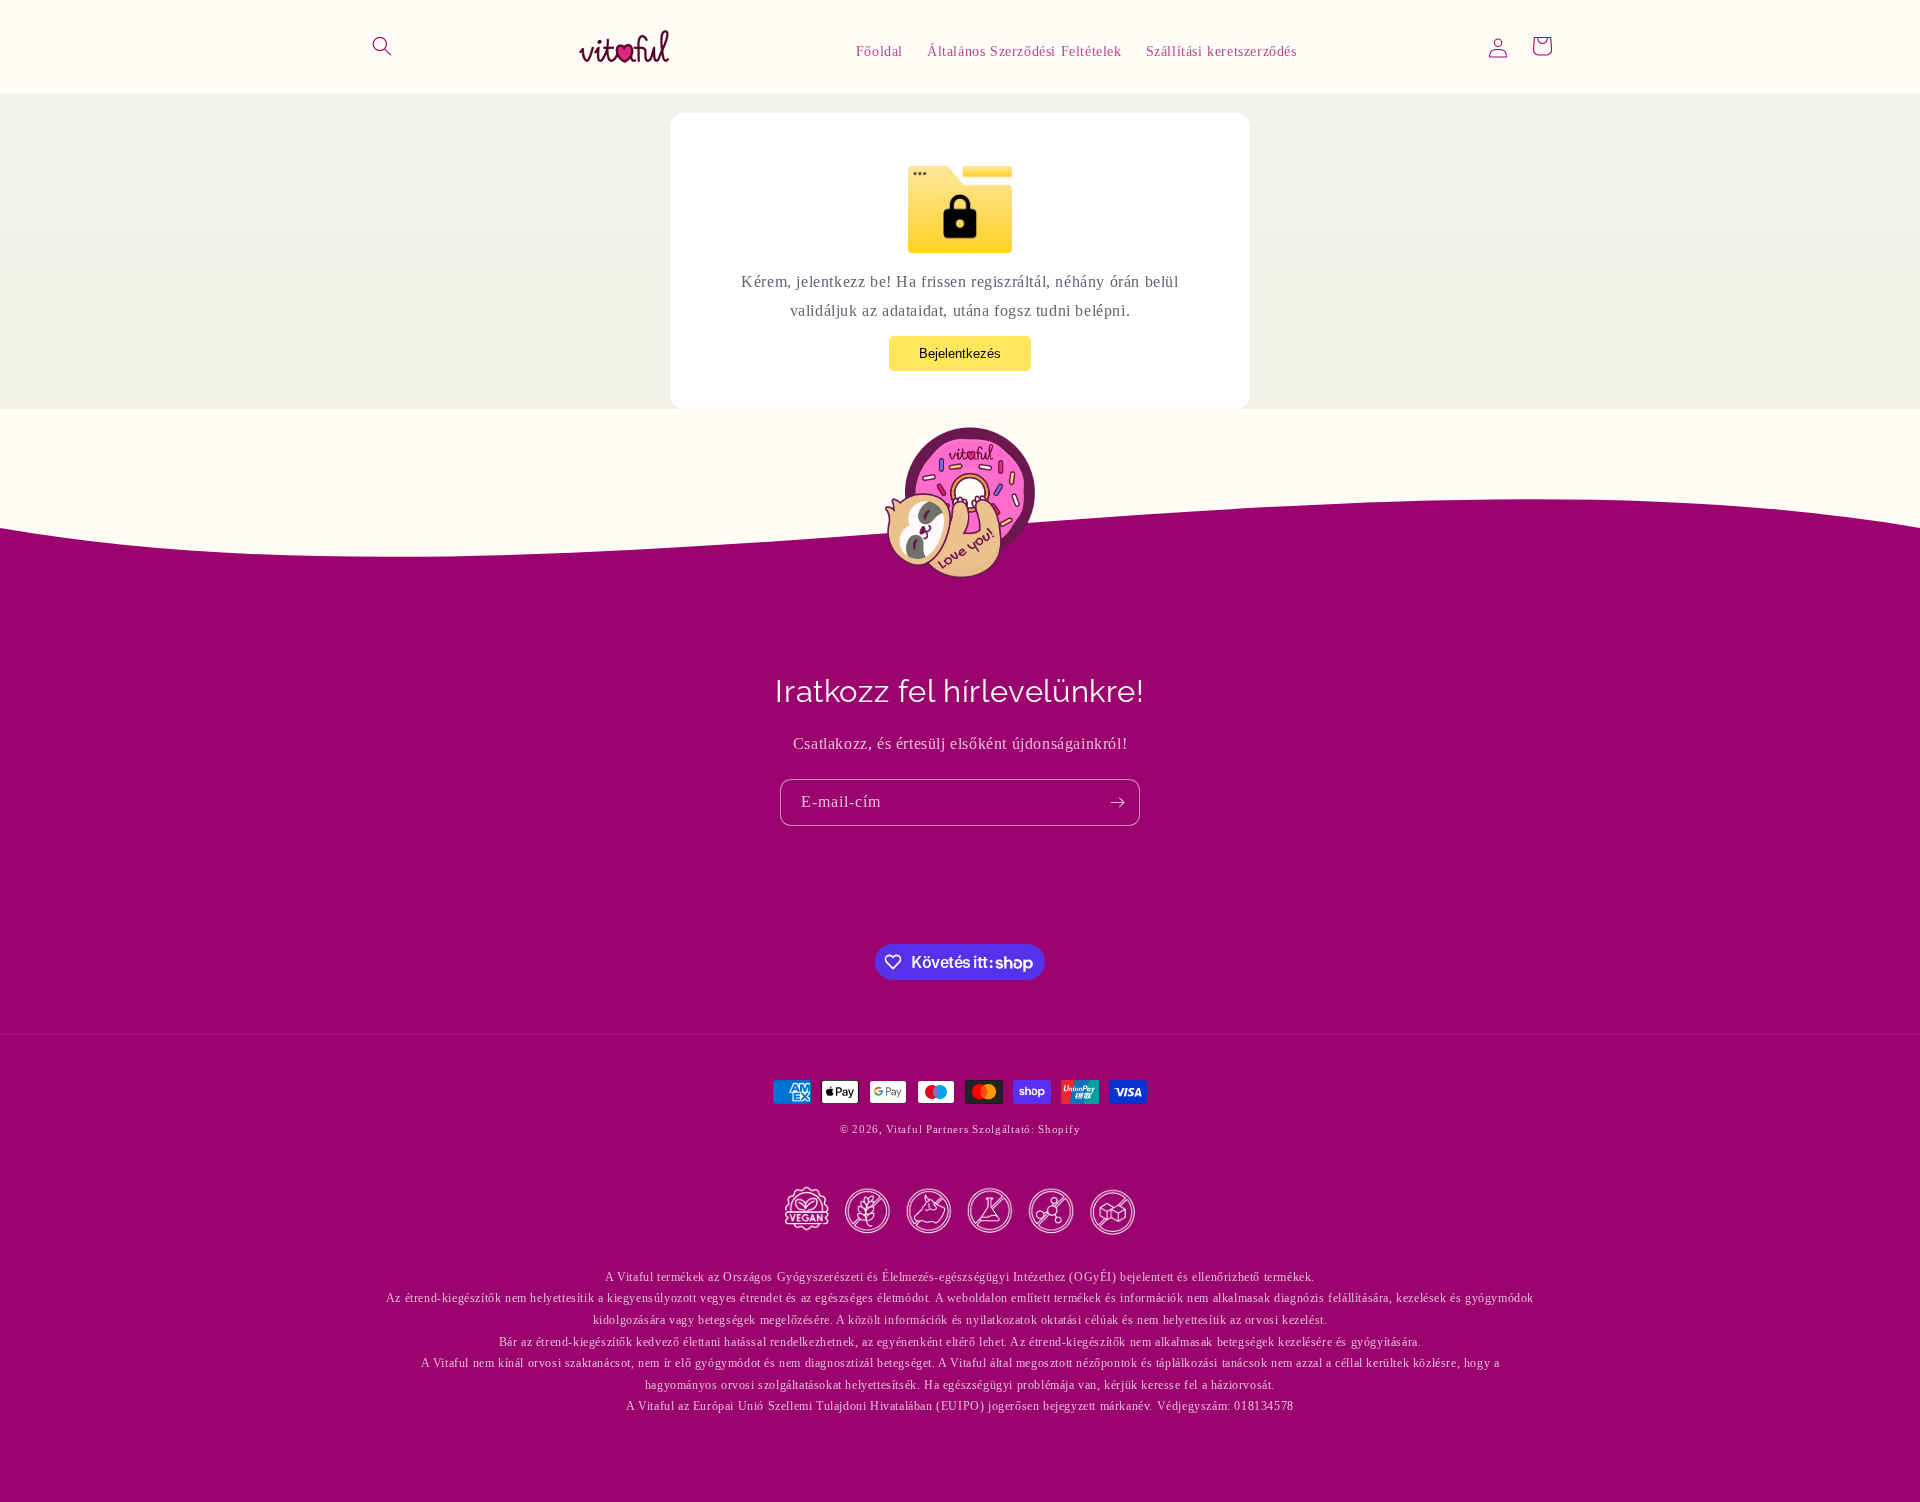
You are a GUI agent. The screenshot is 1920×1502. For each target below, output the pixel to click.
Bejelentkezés (960, 353)
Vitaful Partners (927, 1129)
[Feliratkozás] (1117, 802)
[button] (382, 46)
